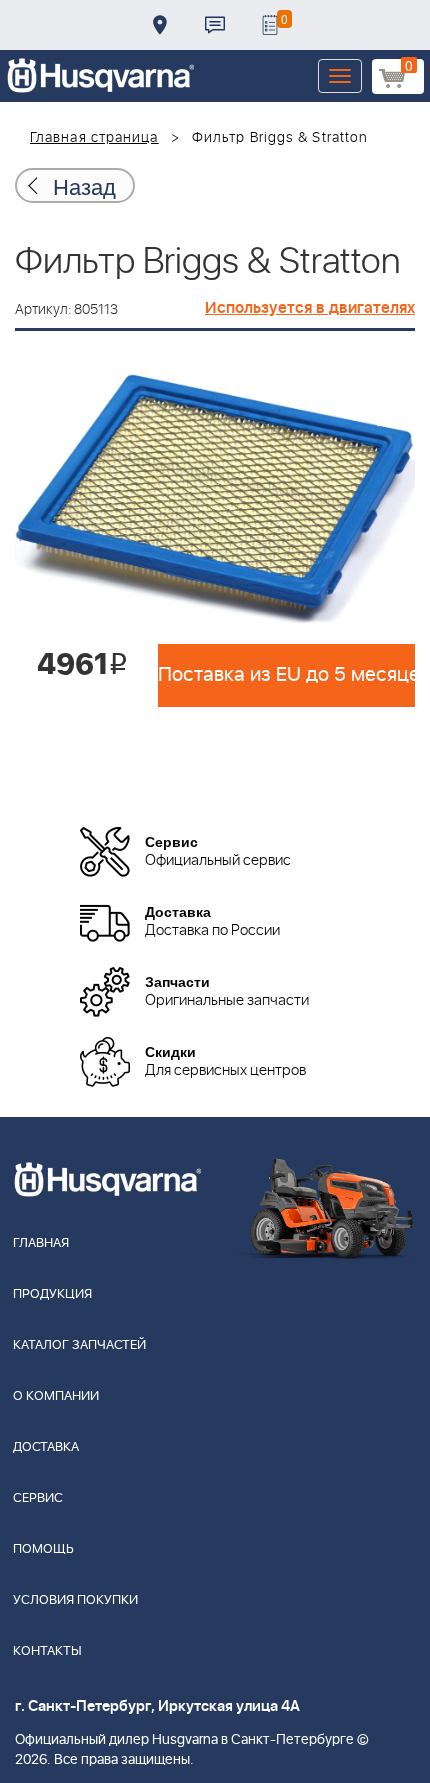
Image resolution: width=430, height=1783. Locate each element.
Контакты (215, 25)
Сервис (38, 1498)
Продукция (52, 1294)
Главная (41, 1243)
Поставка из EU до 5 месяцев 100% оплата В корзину (286, 675)
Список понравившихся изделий (270, 25)
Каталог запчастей (79, 1345)
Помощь (43, 1549)
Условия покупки (75, 1600)
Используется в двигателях (310, 308)
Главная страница (94, 138)
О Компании (56, 1396)
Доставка (160, 25)
